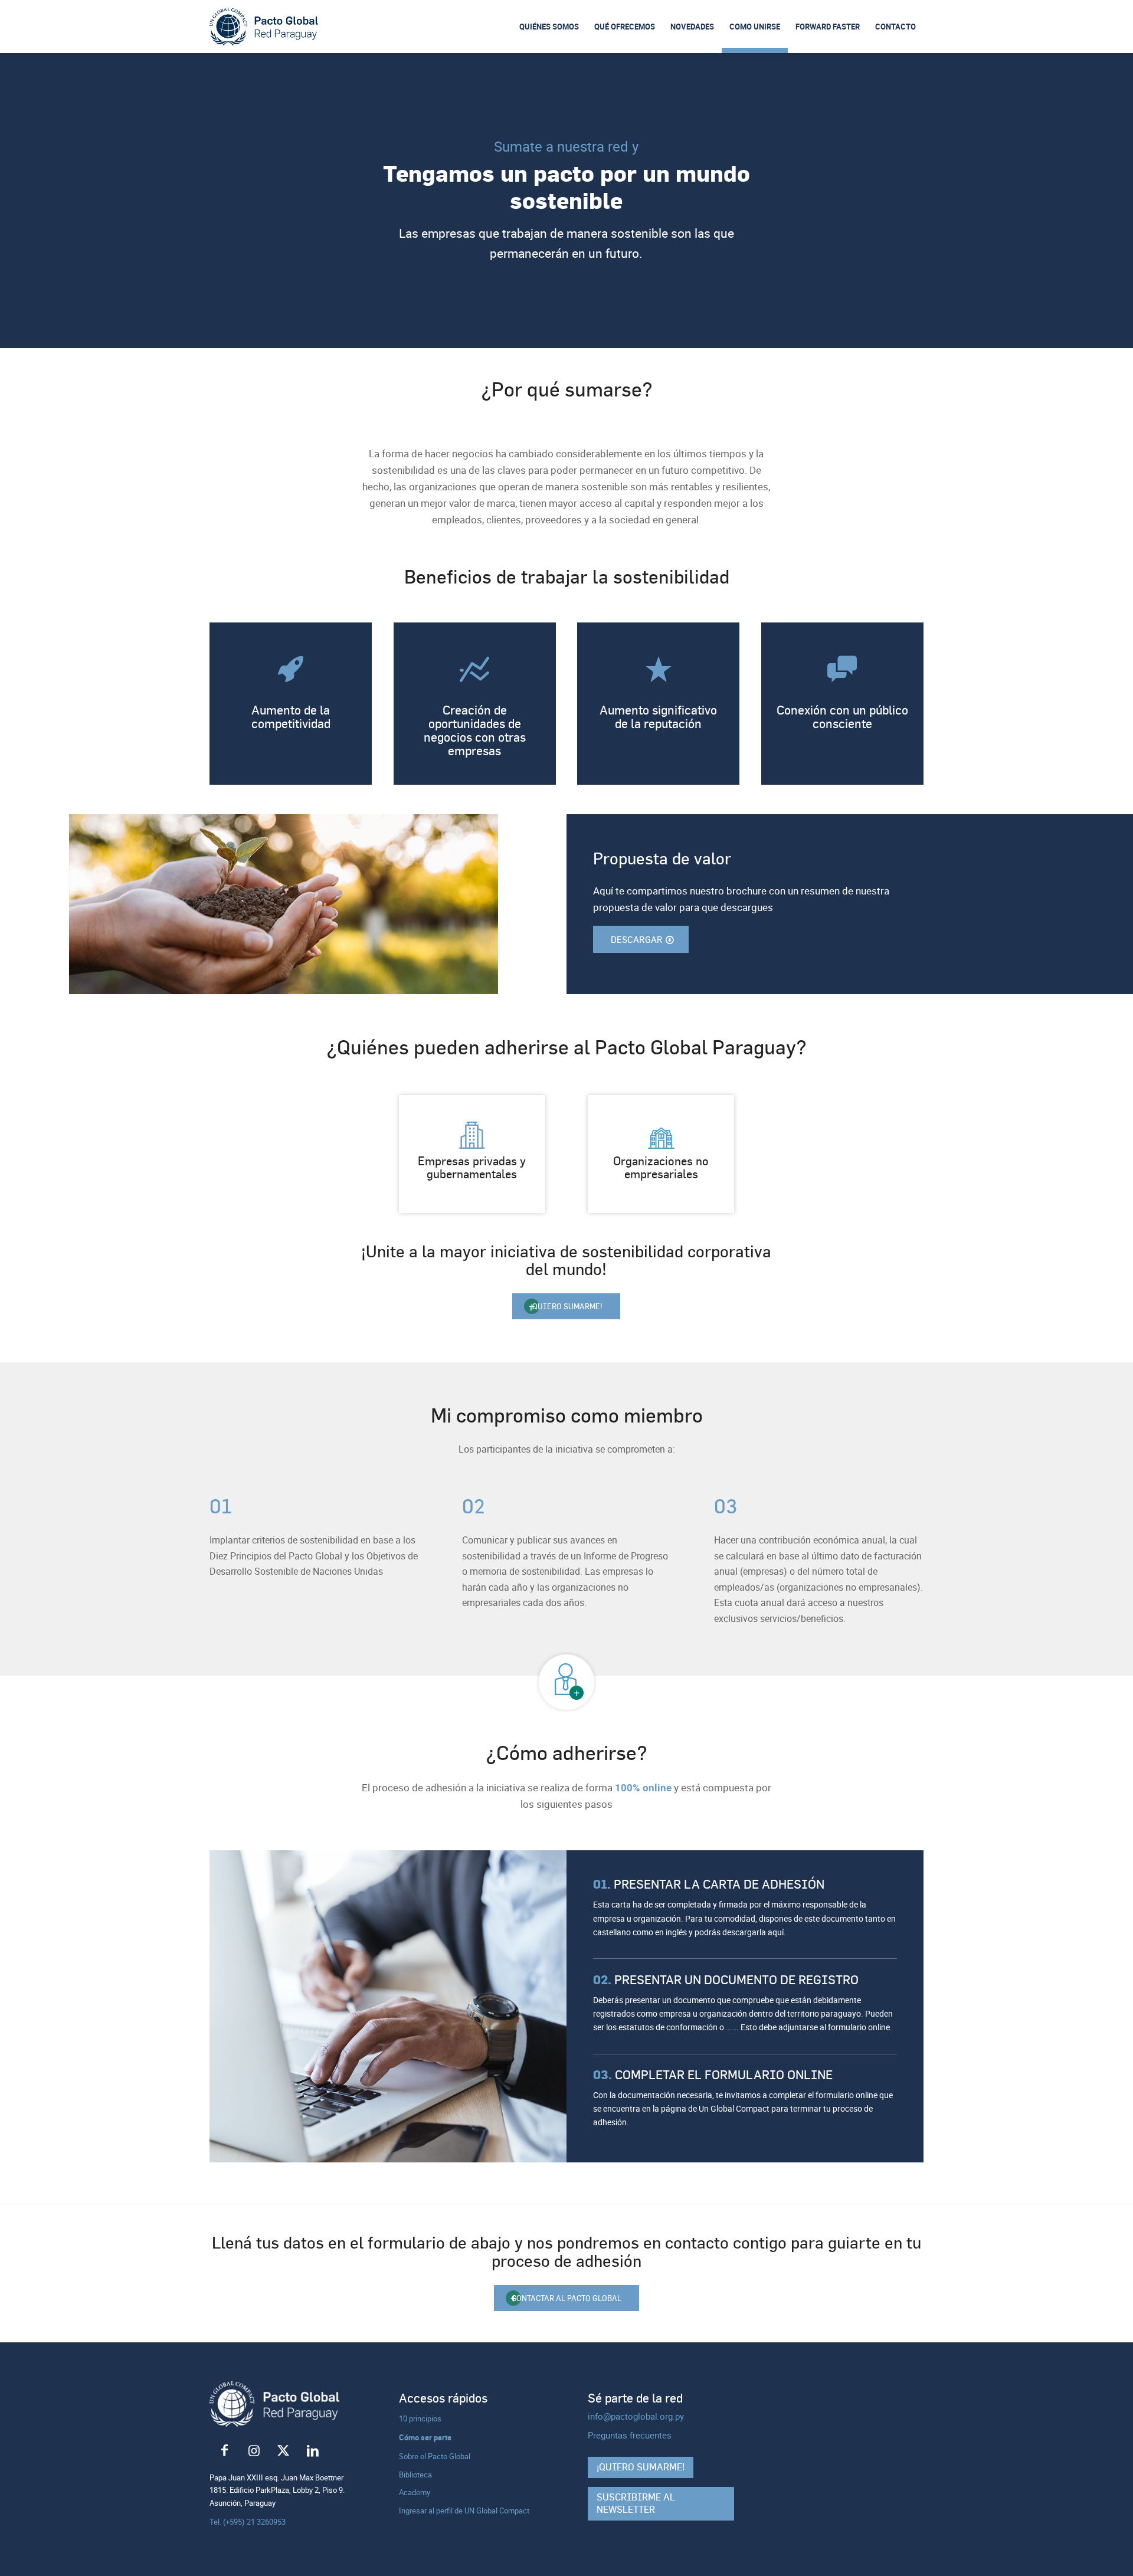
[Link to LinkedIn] (313, 2451)
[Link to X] (283, 2451)
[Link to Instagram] (254, 2451)
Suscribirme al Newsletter (636, 2503)
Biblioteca (415, 2475)
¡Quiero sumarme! (641, 2467)
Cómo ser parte (425, 2437)
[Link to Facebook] (224, 2451)
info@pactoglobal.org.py (636, 2416)
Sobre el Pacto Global (435, 2456)
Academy (415, 2492)
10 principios (420, 2418)
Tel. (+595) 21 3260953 (248, 2522)
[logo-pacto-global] (264, 27)
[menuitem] (549, 27)
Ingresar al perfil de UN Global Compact (464, 2511)
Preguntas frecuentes (630, 2435)
